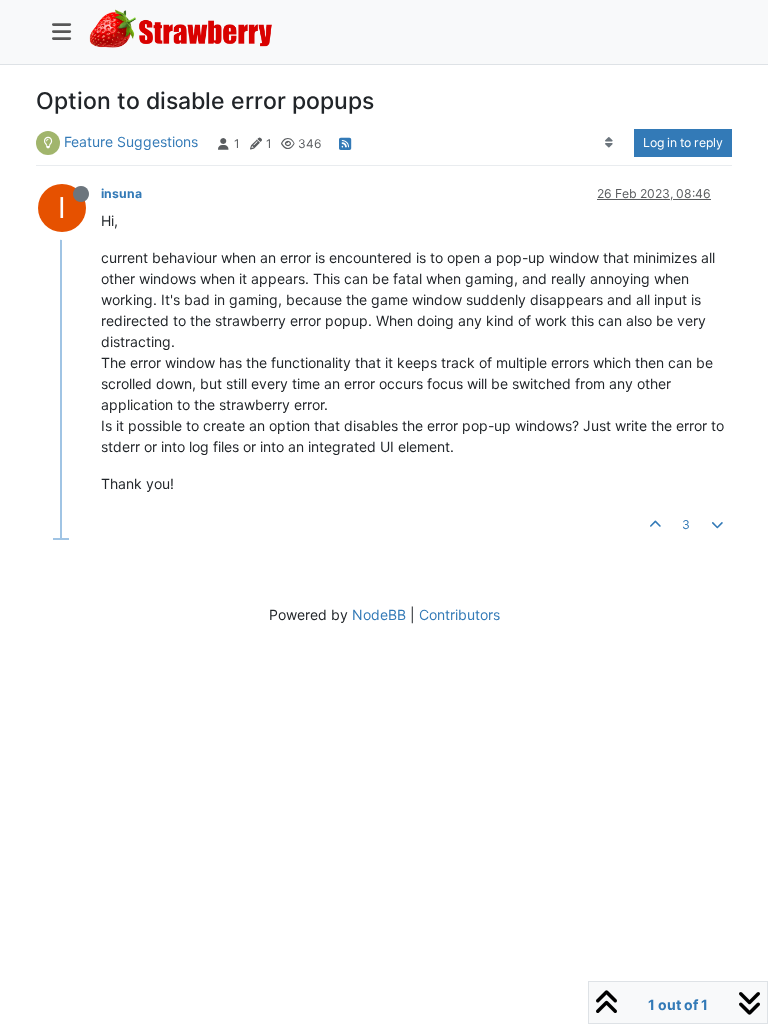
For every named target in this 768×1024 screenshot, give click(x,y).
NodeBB (379, 614)
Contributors (459, 614)
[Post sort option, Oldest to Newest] (609, 143)
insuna (121, 193)
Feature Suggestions (131, 141)
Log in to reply (683, 142)
